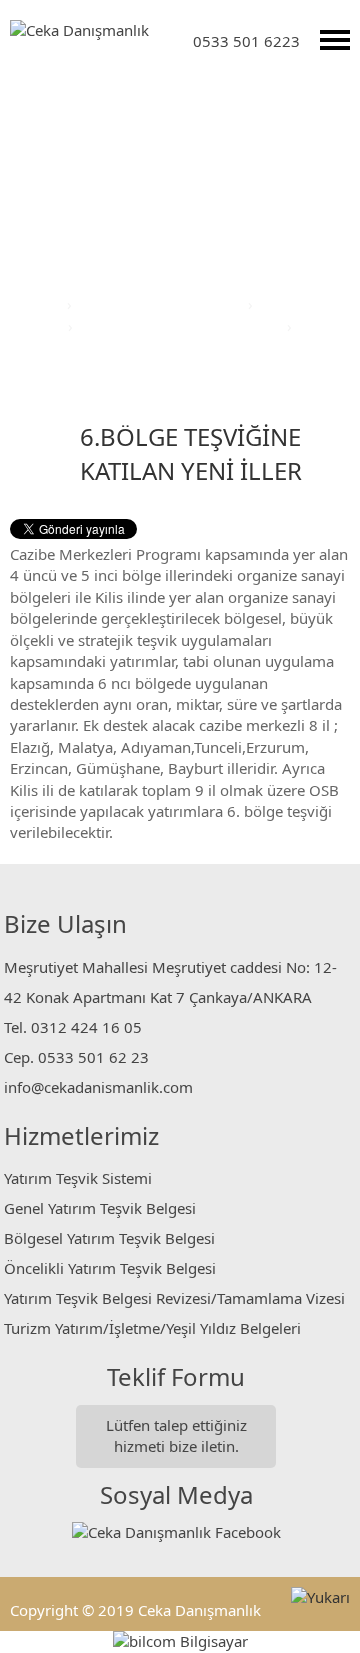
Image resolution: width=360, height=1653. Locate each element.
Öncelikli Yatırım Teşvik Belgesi (110, 1268)
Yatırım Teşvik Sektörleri (162, 304)
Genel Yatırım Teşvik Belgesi (100, 1208)
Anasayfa (31, 304)
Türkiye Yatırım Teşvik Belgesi (182, 326)
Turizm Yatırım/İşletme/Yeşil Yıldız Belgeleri (152, 1328)
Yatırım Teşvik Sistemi (78, 1178)
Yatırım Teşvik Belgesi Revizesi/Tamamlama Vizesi (174, 1298)
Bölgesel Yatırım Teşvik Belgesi (109, 1238)
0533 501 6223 (246, 41)
